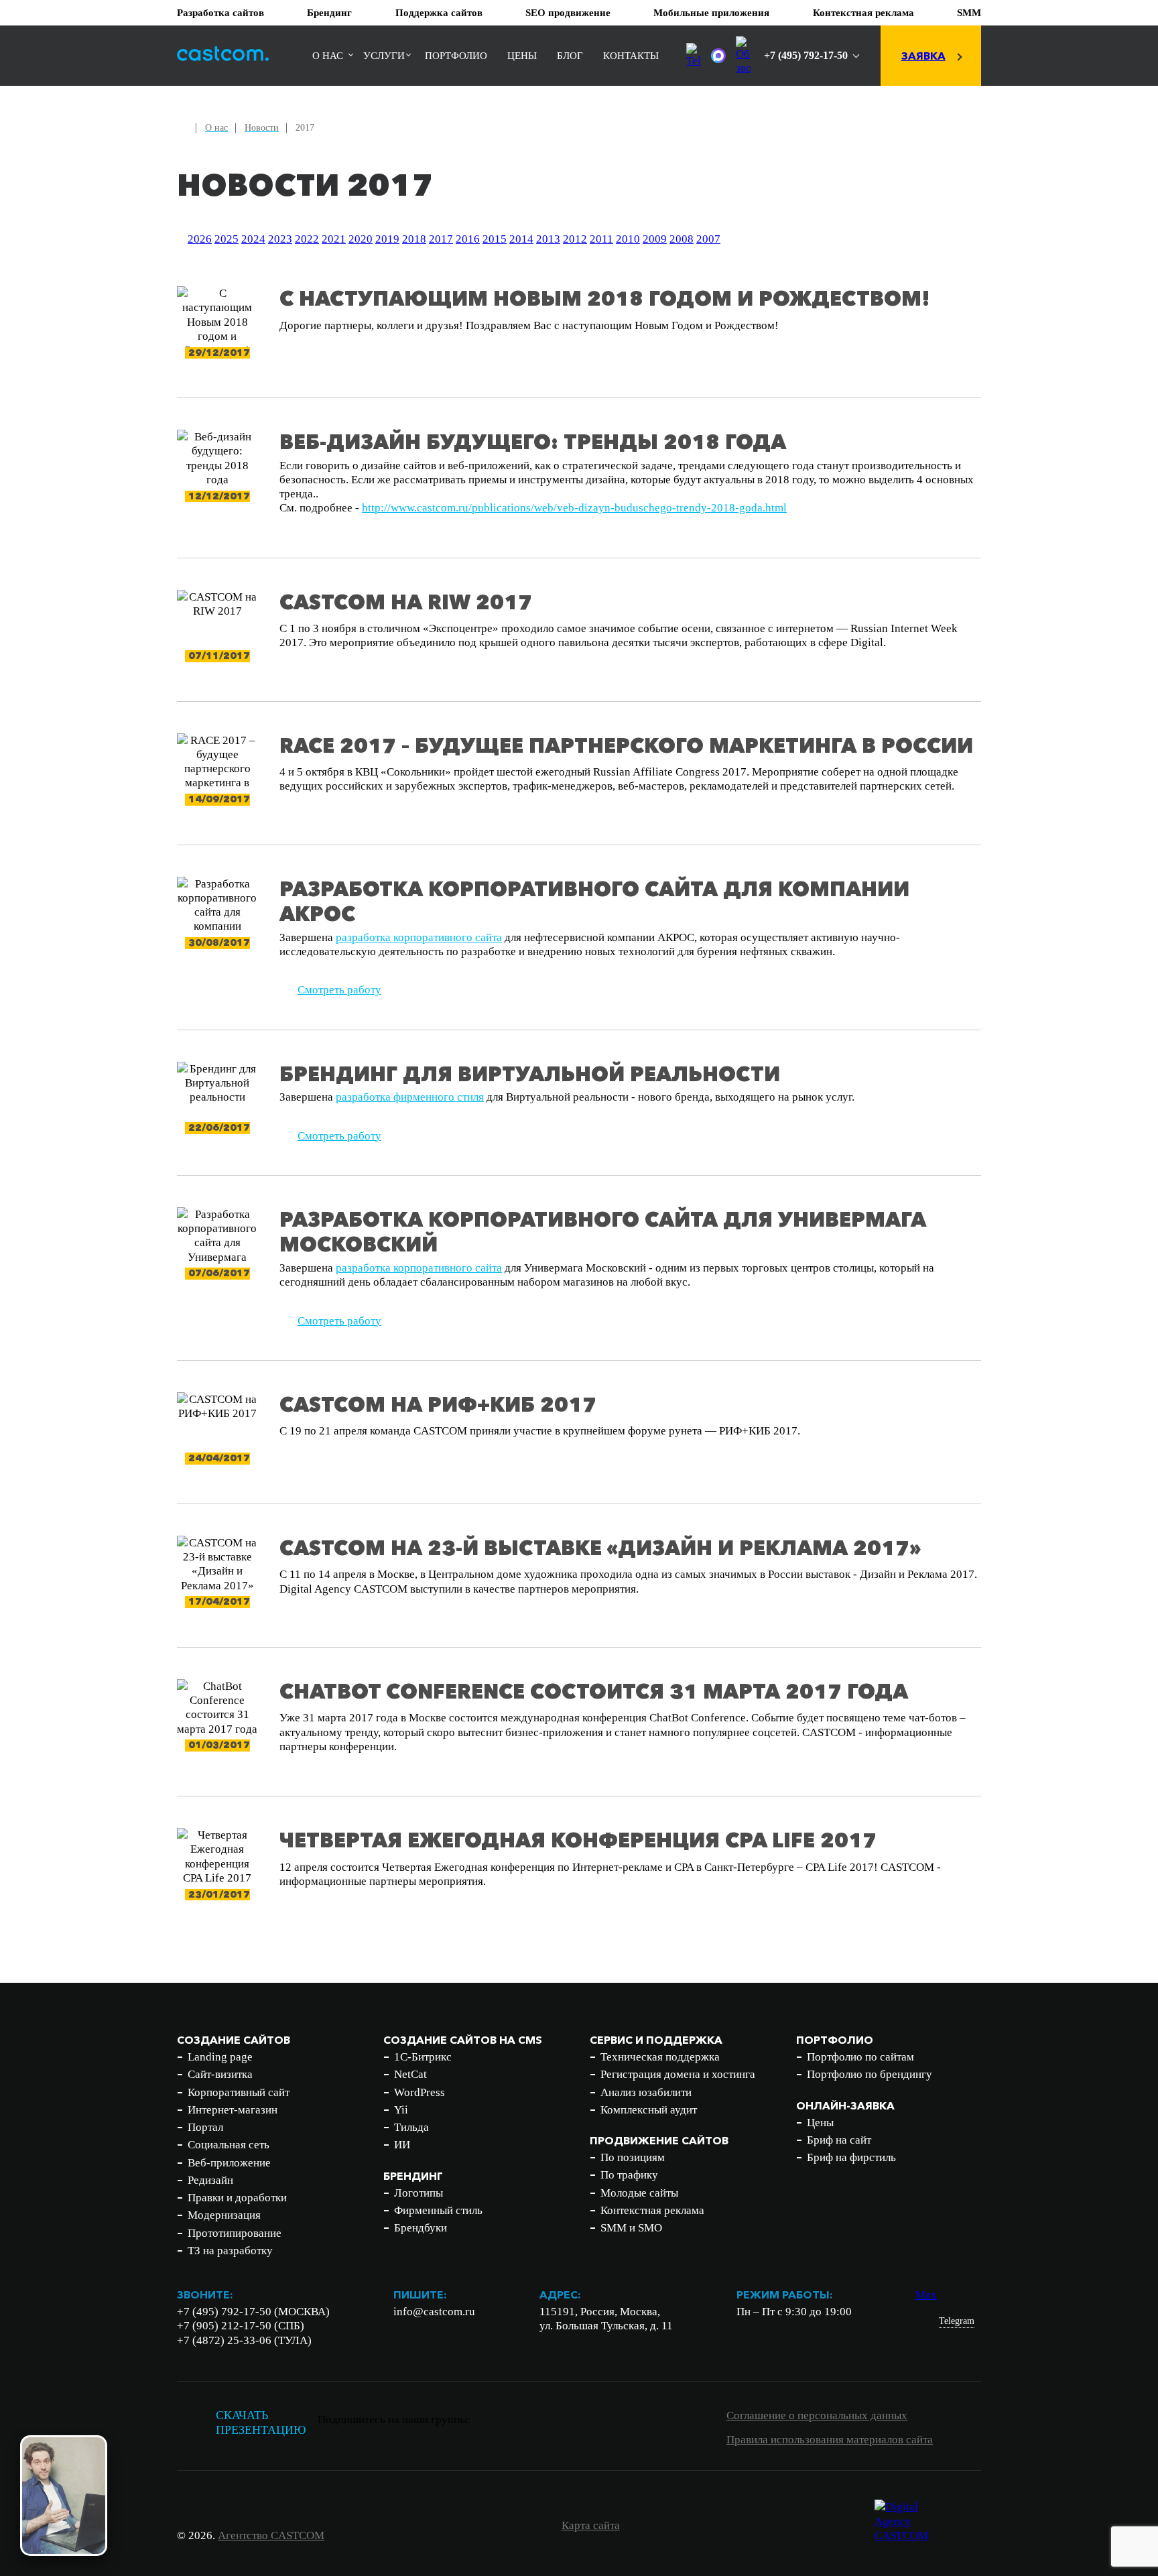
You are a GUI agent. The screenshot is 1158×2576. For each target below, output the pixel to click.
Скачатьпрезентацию (261, 2423)
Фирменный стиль (438, 2210)
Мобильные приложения (711, 13)
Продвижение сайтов (659, 2140)
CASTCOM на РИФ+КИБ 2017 (438, 1405)
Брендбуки (421, 2228)
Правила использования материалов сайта (830, 2440)
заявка (923, 56)
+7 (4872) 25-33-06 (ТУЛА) (244, 2340)
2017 (441, 239)
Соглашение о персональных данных (817, 2415)
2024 (253, 239)
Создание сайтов (234, 2040)
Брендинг (329, 13)
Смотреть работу (339, 990)
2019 (387, 239)
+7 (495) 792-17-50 (806, 55)
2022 (307, 239)
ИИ (402, 2145)
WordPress (420, 2092)
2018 (414, 239)
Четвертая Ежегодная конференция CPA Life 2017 (578, 1840)
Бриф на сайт (839, 2140)
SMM (969, 13)
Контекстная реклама (863, 13)
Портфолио (456, 56)
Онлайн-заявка (845, 2105)
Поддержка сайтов (439, 13)
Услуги (384, 56)
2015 (495, 239)
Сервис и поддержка (656, 2040)
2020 (361, 239)
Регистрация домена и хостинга (678, 2074)
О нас (328, 56)
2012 (575, 239)
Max (926, 2295)
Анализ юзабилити (646, 2092)
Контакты (631, 56)
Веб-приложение (229, 2163)
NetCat (410, 2074)
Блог (570, 56)
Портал (205, 2127)
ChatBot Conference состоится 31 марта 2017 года (594, 1692)
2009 (655, 239)
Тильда (411, 2127)
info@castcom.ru (434, 2312)
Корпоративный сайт (239, 2092)
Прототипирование (235, 2233)
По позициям (633, 2157)
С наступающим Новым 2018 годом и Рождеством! (605, 299)
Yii (401, 2110)
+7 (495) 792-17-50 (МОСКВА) (253, 2312)
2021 (334, 239)
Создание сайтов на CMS (463, 2040)
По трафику (629, 2175)
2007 (708, 239)
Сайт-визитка (220, 2074)
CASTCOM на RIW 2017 (406, 602)
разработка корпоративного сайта (419, 937)
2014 (521, 239)
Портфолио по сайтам (860, 2057)
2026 (200, 239)
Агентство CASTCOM (271, 2535)
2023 (280, 239)
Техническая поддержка (660, 2057)
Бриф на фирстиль (851, 2157)
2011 (601, 239)
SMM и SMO (631, 2228)
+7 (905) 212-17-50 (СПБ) (241, 2326)
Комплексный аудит (649, 2110)
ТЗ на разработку (230, 2251)
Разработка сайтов (220, 13)
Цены (522, 56)
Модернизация (224, 2215)
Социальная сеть (229, 2145)
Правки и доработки (237, 2198)
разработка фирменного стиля (410, 1097)
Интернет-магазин (233, 2110)
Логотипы (419, 2193)
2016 (468, 239)
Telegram (957, 2321)
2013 (548, 239)
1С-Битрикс (423, 2057)
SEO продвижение (568, 13)
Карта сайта (591, 2525)
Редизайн (210, 2180)
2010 (628, 239)
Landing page (220, 2057)
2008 (682, 239)
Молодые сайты (639, 2193)
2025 (227, 239)
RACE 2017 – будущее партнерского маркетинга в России (626, 746)
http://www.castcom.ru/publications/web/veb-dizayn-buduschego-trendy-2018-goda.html (574, 508)
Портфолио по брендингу (870, 2074)
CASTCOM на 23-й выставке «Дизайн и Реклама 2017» (600, 1548)
